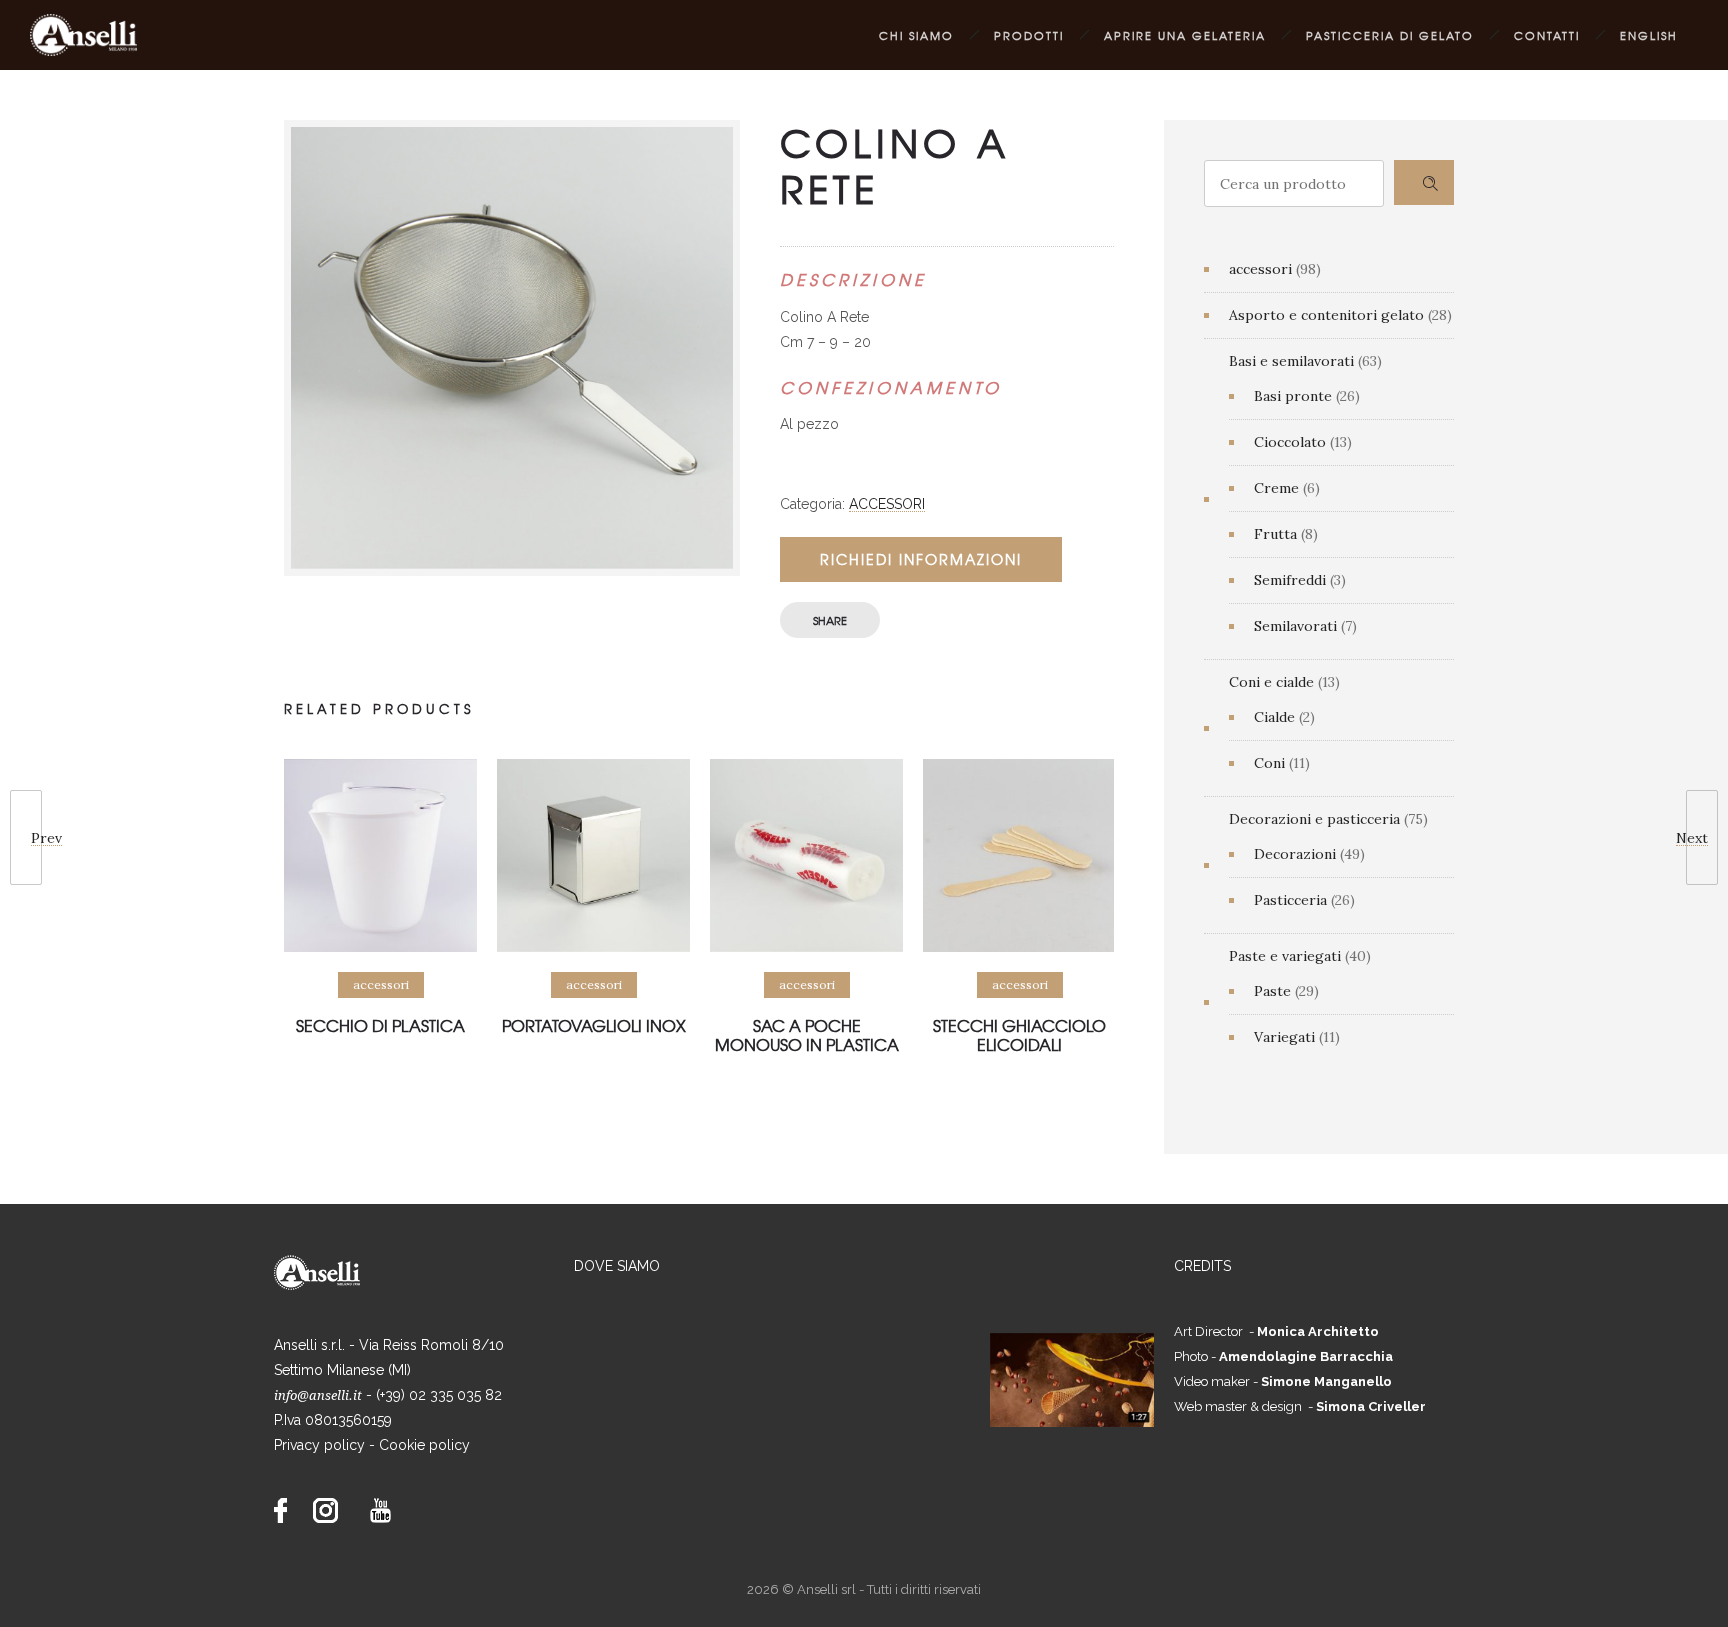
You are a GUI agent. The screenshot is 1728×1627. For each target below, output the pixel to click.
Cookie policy (424, 1445)
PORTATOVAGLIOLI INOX (594, 1025)
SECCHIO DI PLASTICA (380, 1025)
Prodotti (1029, 35)
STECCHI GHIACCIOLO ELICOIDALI (1019, 1034)
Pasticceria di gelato (1390, 35)
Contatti (1547, 35)
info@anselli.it (318, 1395)
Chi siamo (916, 35)
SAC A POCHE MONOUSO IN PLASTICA (807, 1034)
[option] (380, 909)
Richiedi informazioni (921, 559)
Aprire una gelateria (1185, 35)
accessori (887, 504)
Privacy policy (319, 1445)
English (1649, 35)
